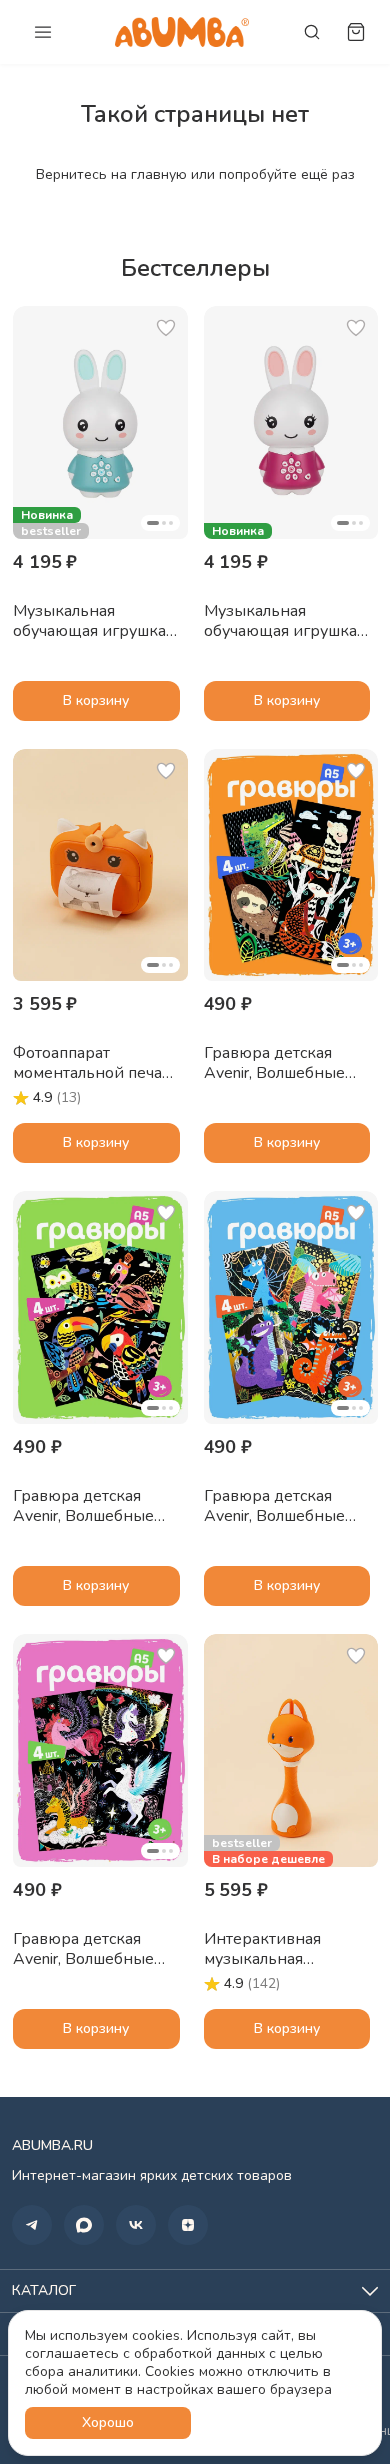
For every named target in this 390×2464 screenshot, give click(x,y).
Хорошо (108, 2422)
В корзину (96, 700)
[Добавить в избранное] (166, 328)
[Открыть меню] (43, 32)
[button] (100, 422)
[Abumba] (182, 31)
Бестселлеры (195, 268)
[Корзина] (356, 32)
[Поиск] (312, 32)
